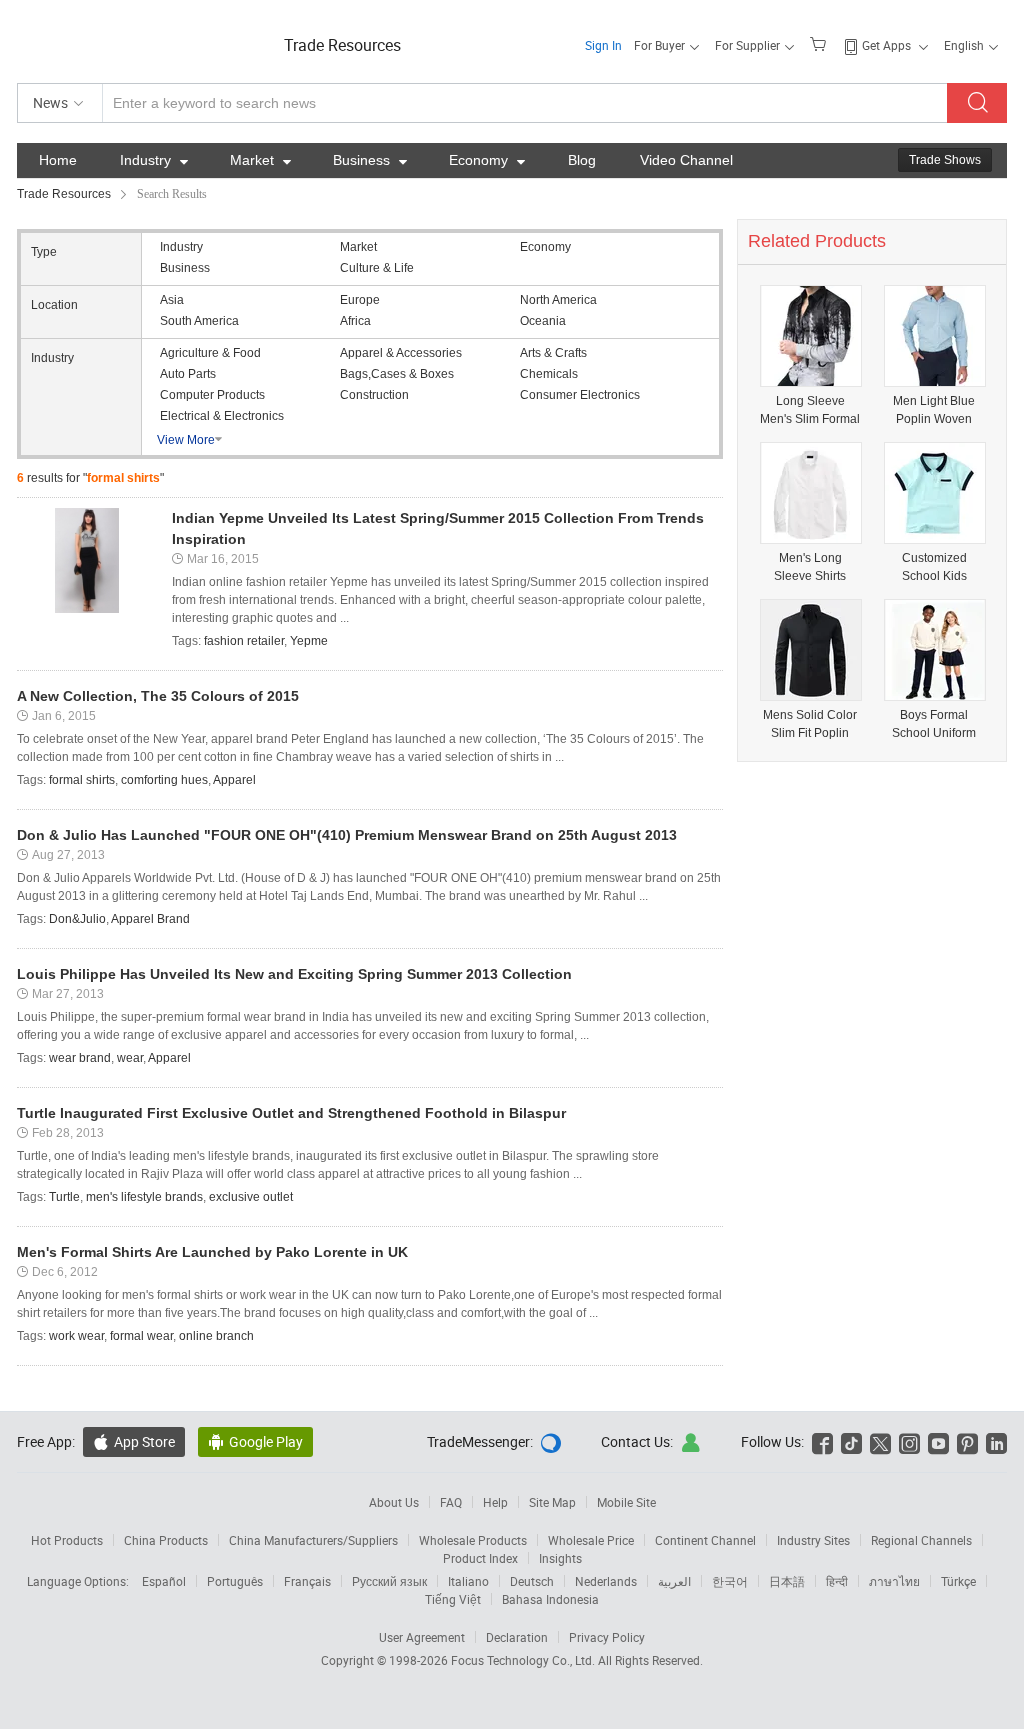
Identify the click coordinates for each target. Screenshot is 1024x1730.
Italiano (468, 1581)
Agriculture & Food (210, 353)
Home (58, 160)
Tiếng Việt (453, 1599)
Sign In (603, 45)
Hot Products (67, 1540)
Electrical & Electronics (222, 416)
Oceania (543, 321)
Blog (582, 160)
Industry (154, 160)
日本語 (787, 1581)
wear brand (80, 1058)
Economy (487, 160)
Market (260, 160)
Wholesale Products (473, 1540)
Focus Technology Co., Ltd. (524, 1660)
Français (307, 1581)
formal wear (141, 1336)
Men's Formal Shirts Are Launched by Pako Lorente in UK (212, 1252)
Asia (172, 300)
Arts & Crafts (553, 353)
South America (199, 321)
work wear (76, 1336)
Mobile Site (626, 1502)
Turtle (64, 1197)
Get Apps (886, 45)
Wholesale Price (591, 1540)
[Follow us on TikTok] (851, 1441)
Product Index (480, 1558)
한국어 (730, 1581)
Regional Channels (921, 1540)
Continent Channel (705, 1540)
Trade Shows (945, 160)
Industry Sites (813, 1540)
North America (558, 300)
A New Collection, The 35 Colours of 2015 (158, 696)
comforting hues (164, 780)
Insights (560, 1558)
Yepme (309, 641)
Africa (355, 321)
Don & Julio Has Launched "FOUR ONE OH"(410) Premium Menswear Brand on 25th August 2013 (347, 835)
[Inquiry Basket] (820, 43)
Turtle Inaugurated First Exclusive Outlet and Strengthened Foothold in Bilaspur (291, 1113)
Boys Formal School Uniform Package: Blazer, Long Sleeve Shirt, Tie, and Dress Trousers (934, 724)
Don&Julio (77, 919)
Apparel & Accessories (401, 353)
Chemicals (549, 374)
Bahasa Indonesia (550, 1599)
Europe (360, 300)
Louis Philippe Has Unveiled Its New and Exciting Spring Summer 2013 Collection (294, 974)
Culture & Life (377, 268)
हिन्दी (837, 1581)
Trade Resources (342, 45)
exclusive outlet (251, 1197)
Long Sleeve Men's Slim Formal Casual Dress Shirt (810, 410)
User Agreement (422, 1637)
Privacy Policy (607, 1637)
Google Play (255, 1441)
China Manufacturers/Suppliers (313, 1540)
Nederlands (606, 1581)
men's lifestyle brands (144, 1197)
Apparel (234, 780)
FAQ (451, 1502)
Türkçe (958, 1581)
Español (164, 1581)
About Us (394, 1502)
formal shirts (82, 780)
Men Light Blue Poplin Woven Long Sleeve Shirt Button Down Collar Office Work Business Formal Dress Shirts (934, 410)
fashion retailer (244, 641)
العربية (674, 1581)
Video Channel (686, 160)
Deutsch (532, 1581)
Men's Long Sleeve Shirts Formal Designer (810, 567)
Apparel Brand (150, 919)
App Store (134, 1441)
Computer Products (212, 395)
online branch (216, 1336)
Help (495, 1502)
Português (235, 1581)
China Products (166, 1540)
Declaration (517, 1637)
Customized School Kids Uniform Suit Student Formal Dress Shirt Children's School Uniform (934, 567)
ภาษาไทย (894, 1581)
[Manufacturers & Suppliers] (145, 39)
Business (370, 160)
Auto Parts (188, 374)
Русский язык (389, 1581)
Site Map (552, 1502)
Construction (374, 395)
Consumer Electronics (580, 395)
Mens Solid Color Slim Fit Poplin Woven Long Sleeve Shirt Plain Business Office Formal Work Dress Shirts (810, 724)
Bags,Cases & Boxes (397, 374)
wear (130, 1058)
